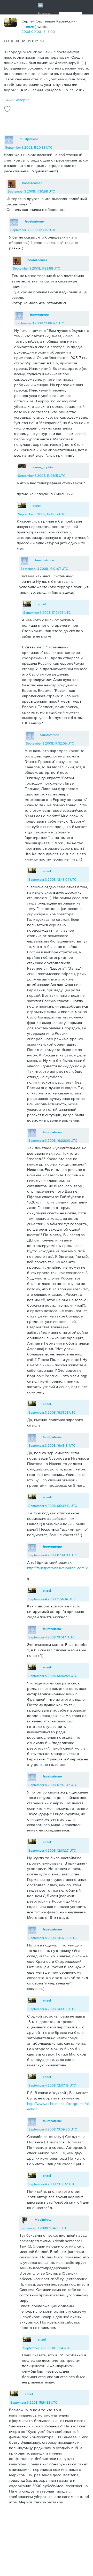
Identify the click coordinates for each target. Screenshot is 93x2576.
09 (33, 32)
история (23, 100)
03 (39, 32)
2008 (26, 32)
